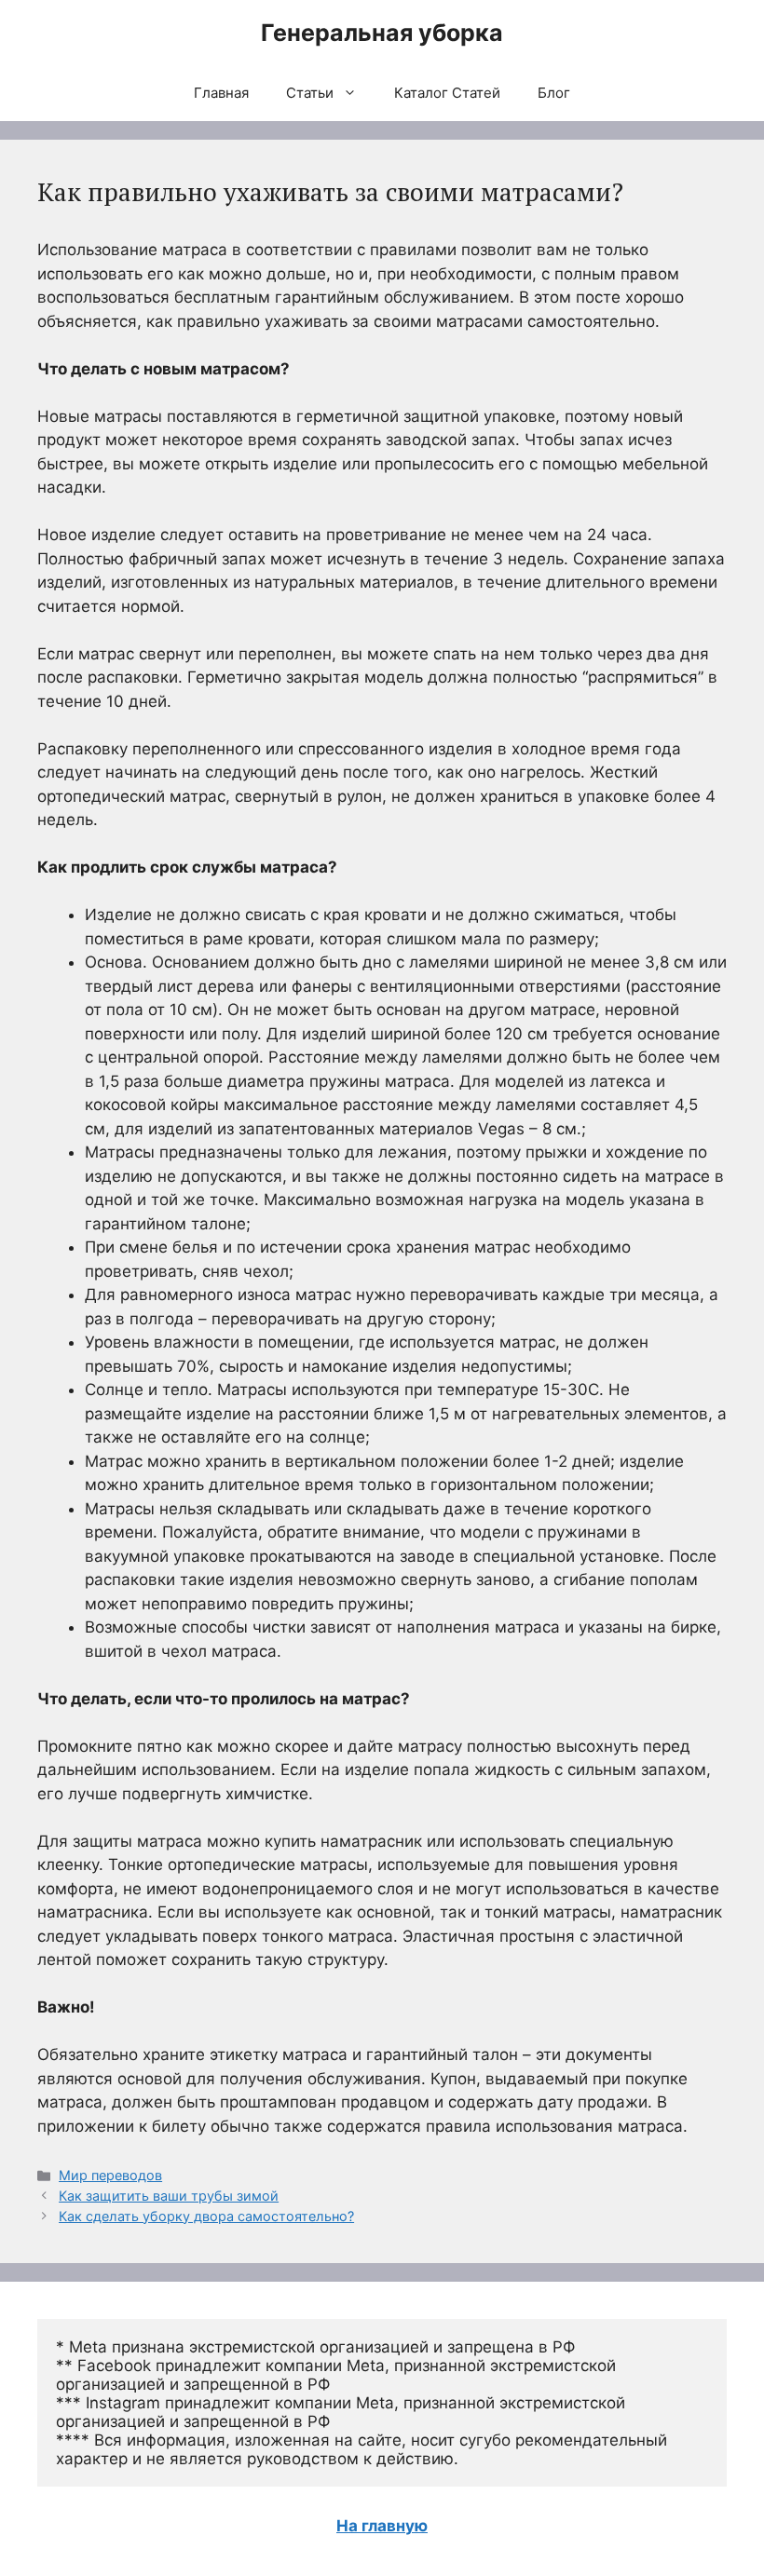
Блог (554, 93)
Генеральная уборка (382, 33)
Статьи (310, 93)
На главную (382, 2526)
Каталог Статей (447, 93)
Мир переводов (110, 2175)
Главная (221, 93)
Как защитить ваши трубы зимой (169, 2196)
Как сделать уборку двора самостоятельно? (206, 2216)
